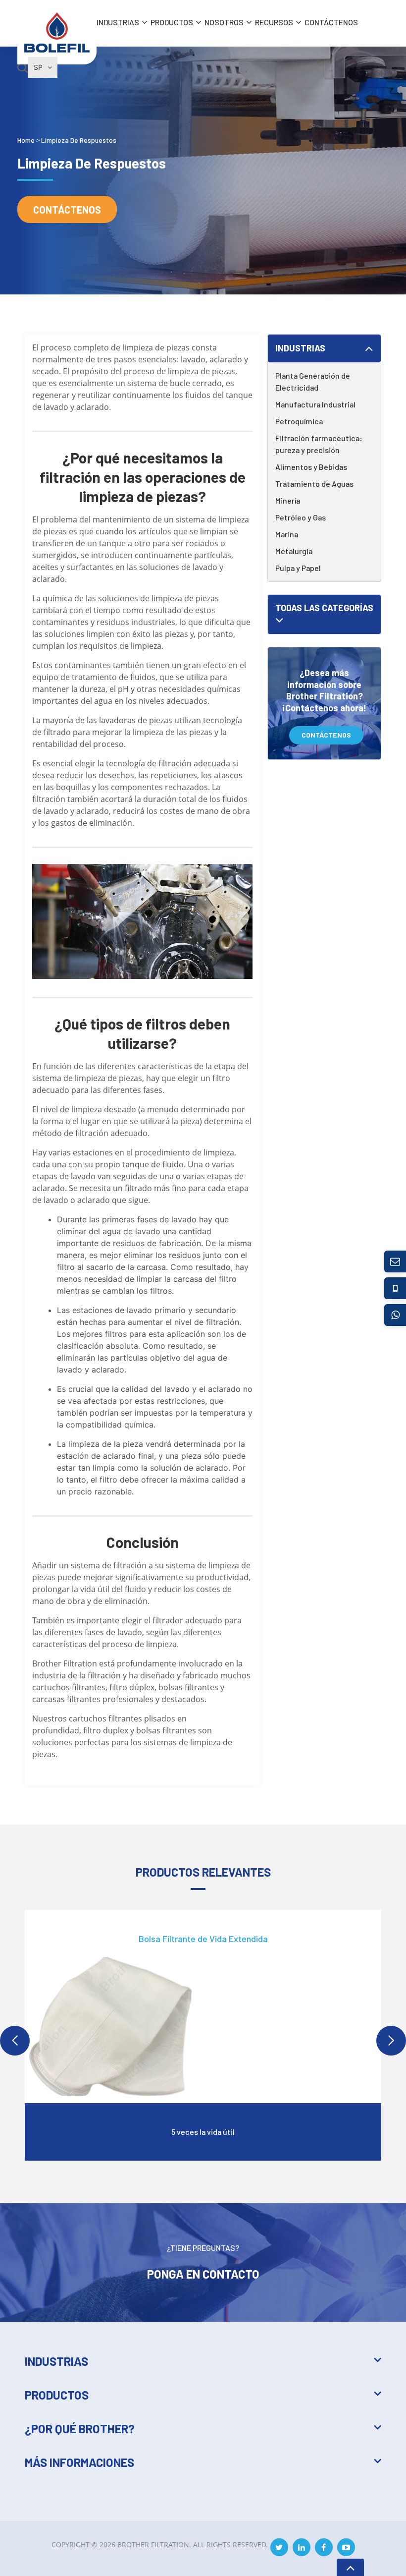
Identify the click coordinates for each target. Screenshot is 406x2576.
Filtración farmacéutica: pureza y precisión (319, 444)
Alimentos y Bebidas (311, 467)
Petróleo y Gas (301, 517)
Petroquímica (299, 421)
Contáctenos (331, 22)
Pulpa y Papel (298, 568)
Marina (287, 534)
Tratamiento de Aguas (314, 484)
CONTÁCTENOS (326, 735)
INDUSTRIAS (118, 22)
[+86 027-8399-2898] (395, 1288)
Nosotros (224, 22)
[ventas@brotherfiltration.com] (395, 1261)
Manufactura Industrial (315, 404)
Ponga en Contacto (203, 2273)
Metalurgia (294, 551)
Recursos (274, 22)
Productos (172, 22)
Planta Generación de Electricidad (313, 381)
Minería (288, 500)
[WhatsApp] (395, 1315)
